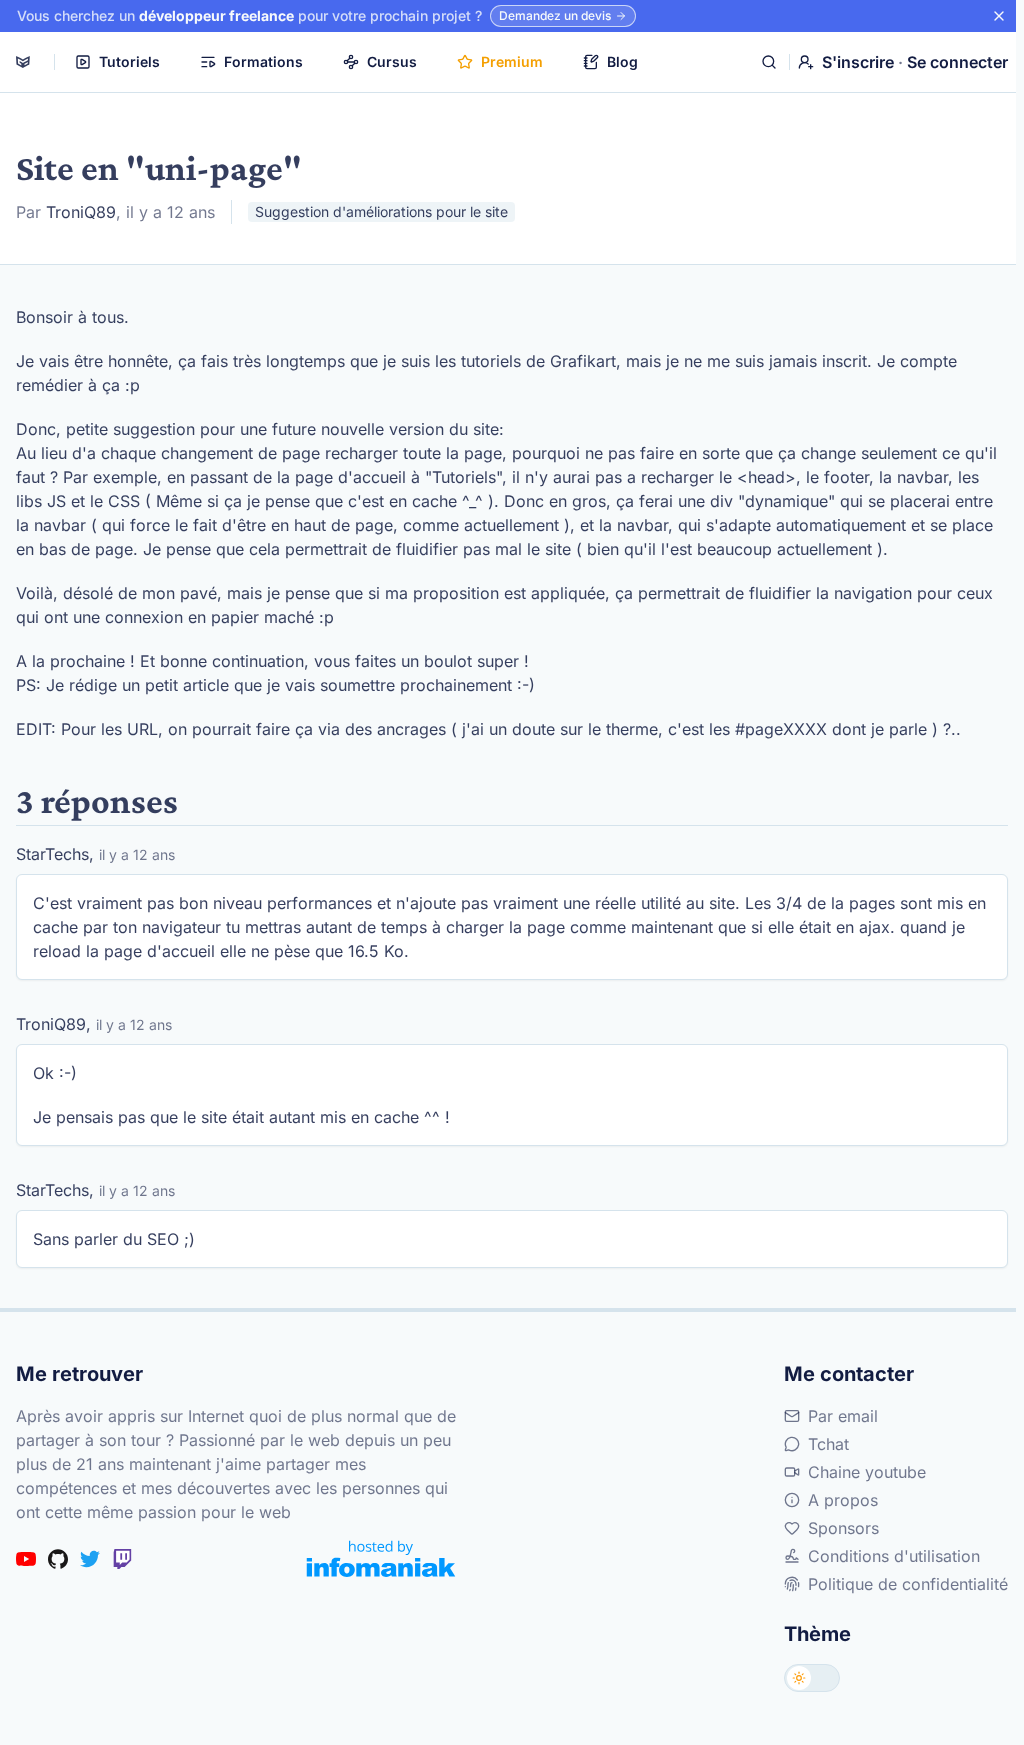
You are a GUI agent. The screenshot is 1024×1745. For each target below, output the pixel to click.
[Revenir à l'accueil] (23, 62)
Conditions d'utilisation (894, 1556)
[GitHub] (58, 1559)
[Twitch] (122, 1559)
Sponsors (843, 1528)
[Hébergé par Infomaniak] (381, 1558)
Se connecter (957, 62)
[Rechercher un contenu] (769, 62)
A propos (843, 1500)
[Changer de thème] (812, 1678)
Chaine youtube (867, 1472)
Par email (843, 1416)
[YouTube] (26, 1559)
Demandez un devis (555, 15)
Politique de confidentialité (908, 1584)
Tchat (828, 1444)
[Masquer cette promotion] (999, 16)
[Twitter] (90, 1559)
